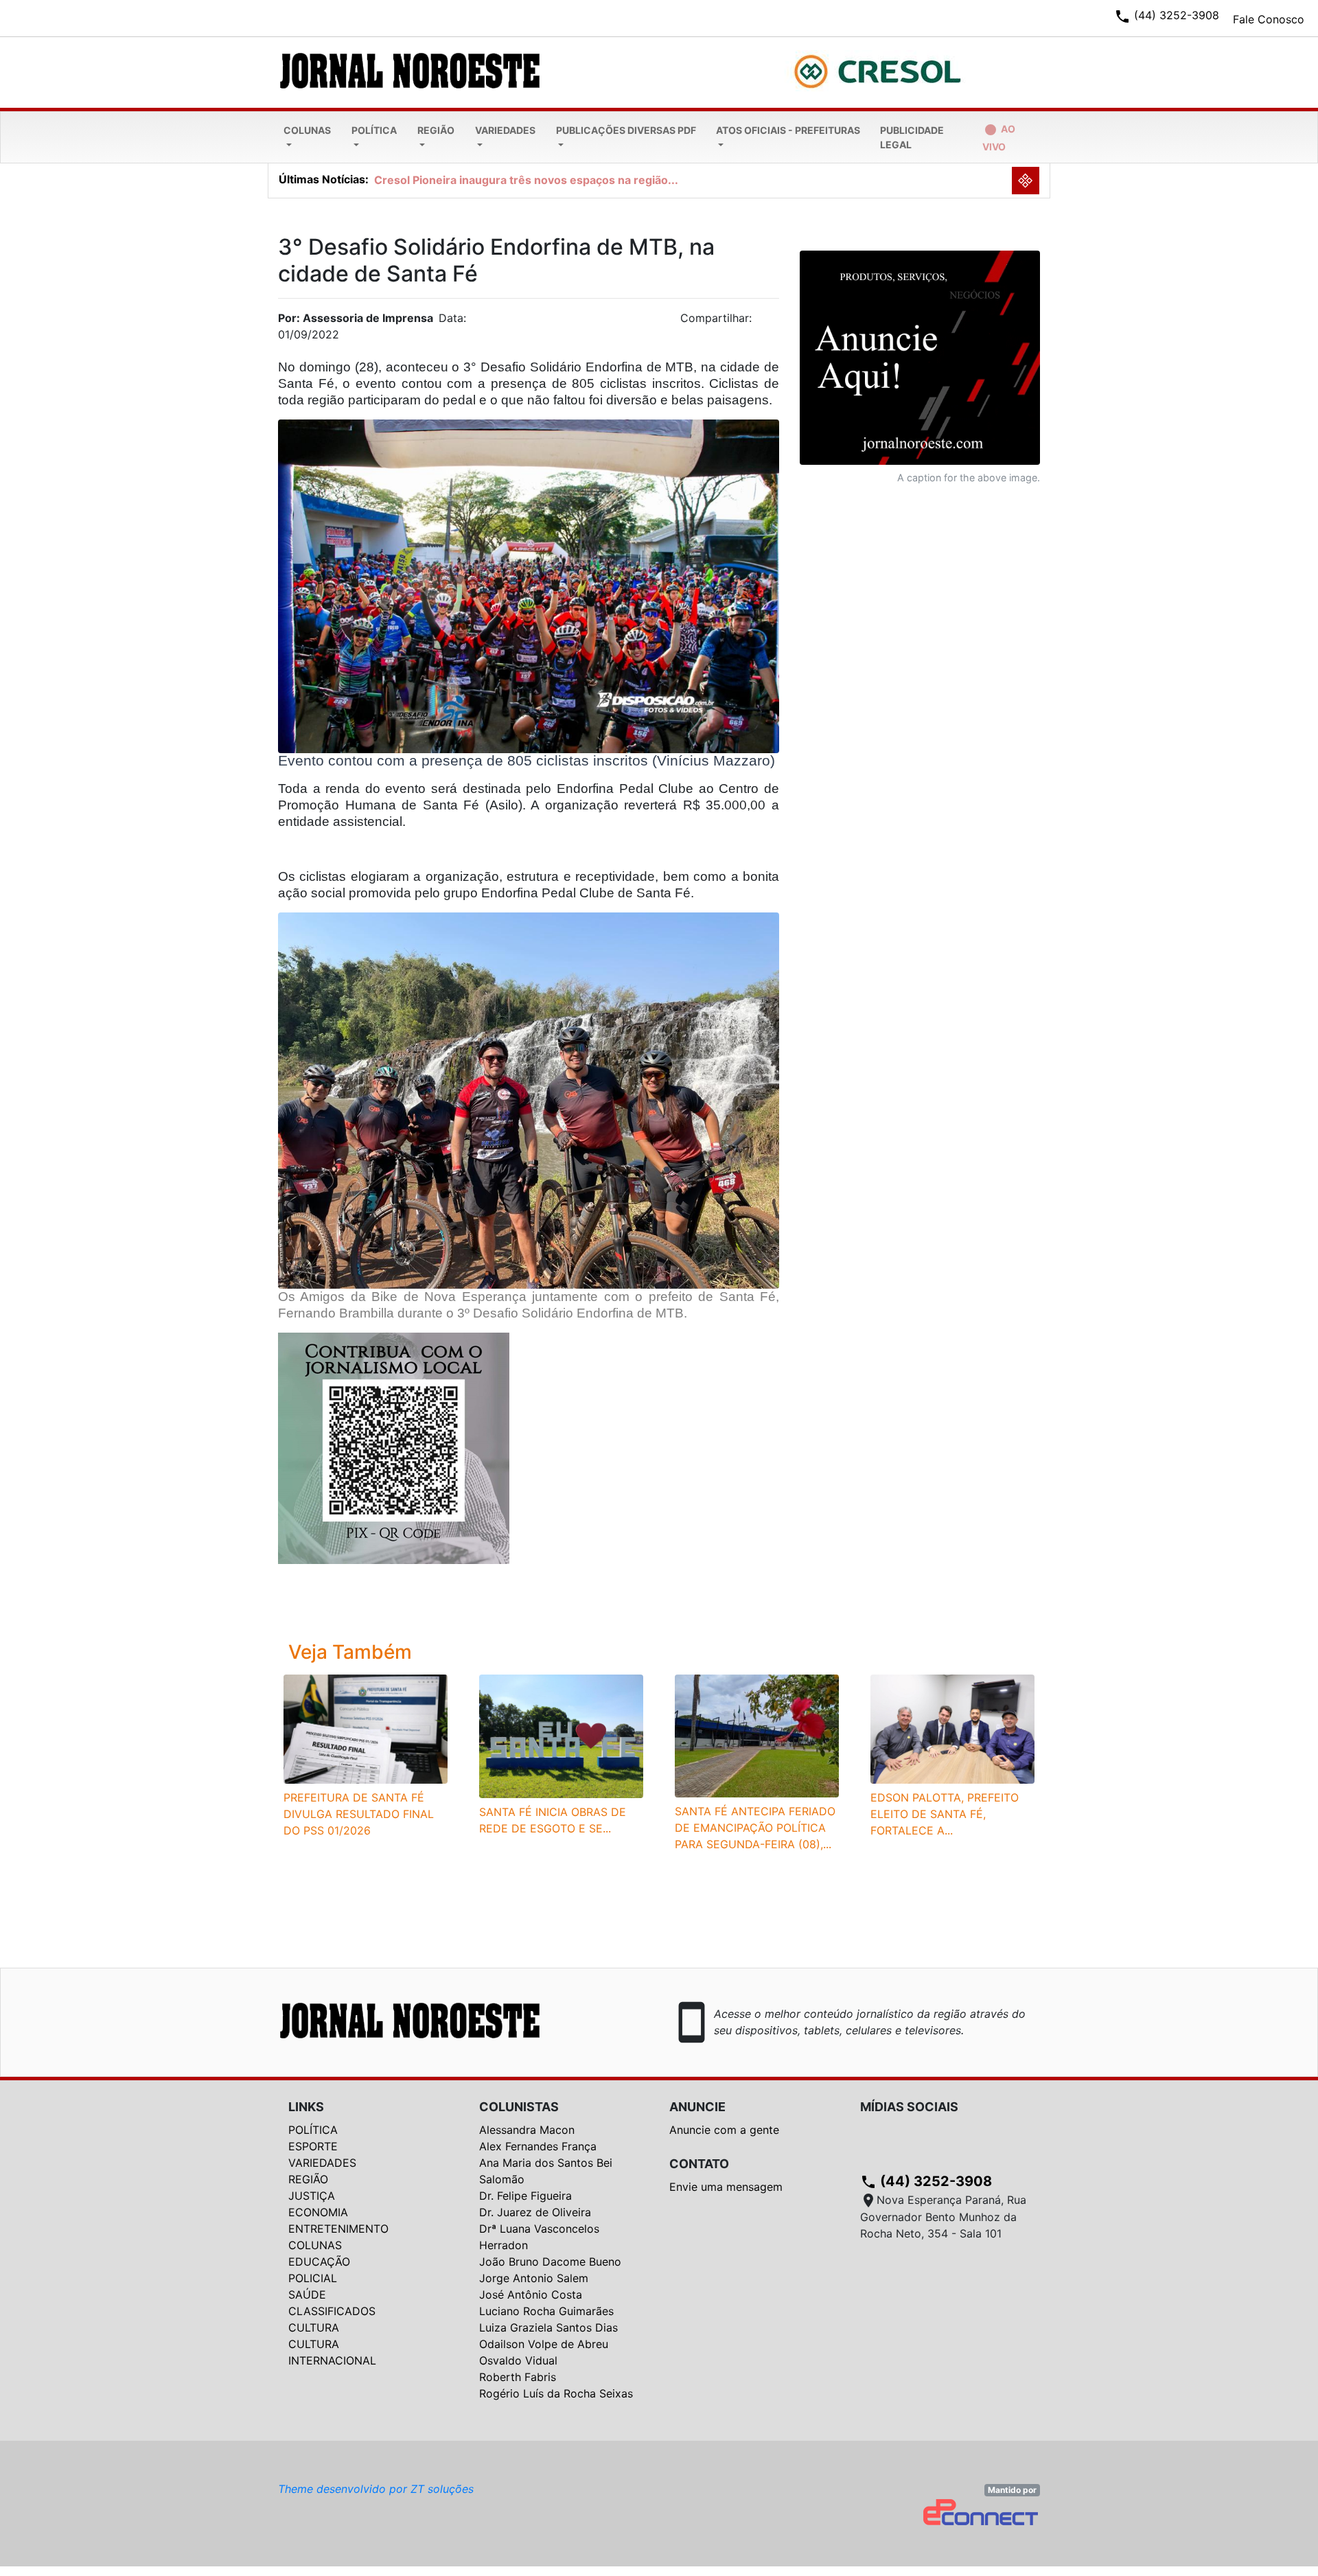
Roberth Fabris (518, 2377)
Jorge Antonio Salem (534, 2278)
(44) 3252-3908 (926, 2181)
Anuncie (697, 2107)
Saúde (307, 2295)
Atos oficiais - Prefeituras (788, 130)
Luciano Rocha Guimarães (546, 2311)
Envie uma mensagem (726, 2187)
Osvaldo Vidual (518, 2360)
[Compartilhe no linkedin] (762, 322)
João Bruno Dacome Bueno (550, 2262)
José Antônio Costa (531, 2295)
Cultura (314, 2327)
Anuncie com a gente (724, 2130)
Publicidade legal (912, 137)
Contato (699, 2164)
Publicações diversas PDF (626, 130)
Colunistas (519, 2107)
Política (374, 130)
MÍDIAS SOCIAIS (909, 2107)
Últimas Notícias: (324, 179)
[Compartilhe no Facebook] (776, 322)
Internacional (332, 2360)
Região (436, 130)
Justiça (312, 2196)
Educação (319, 2262)
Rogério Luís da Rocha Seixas (556, 2393)
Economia (318, 2212)
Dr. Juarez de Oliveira (535, 2212)
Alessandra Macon (527, 2130)
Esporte (313, 2146)
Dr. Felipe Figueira (525, 2196)
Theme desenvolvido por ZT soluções (376, 2489)
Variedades (505, 130)
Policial (313, 2278)
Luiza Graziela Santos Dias (548, 2327)
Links (306, 2107)
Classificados (332, 2311)
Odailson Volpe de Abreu (544, 2344)
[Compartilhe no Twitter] (769, 322)
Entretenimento (338, 2229)
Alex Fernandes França (538, 2146)
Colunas (307, 130)
